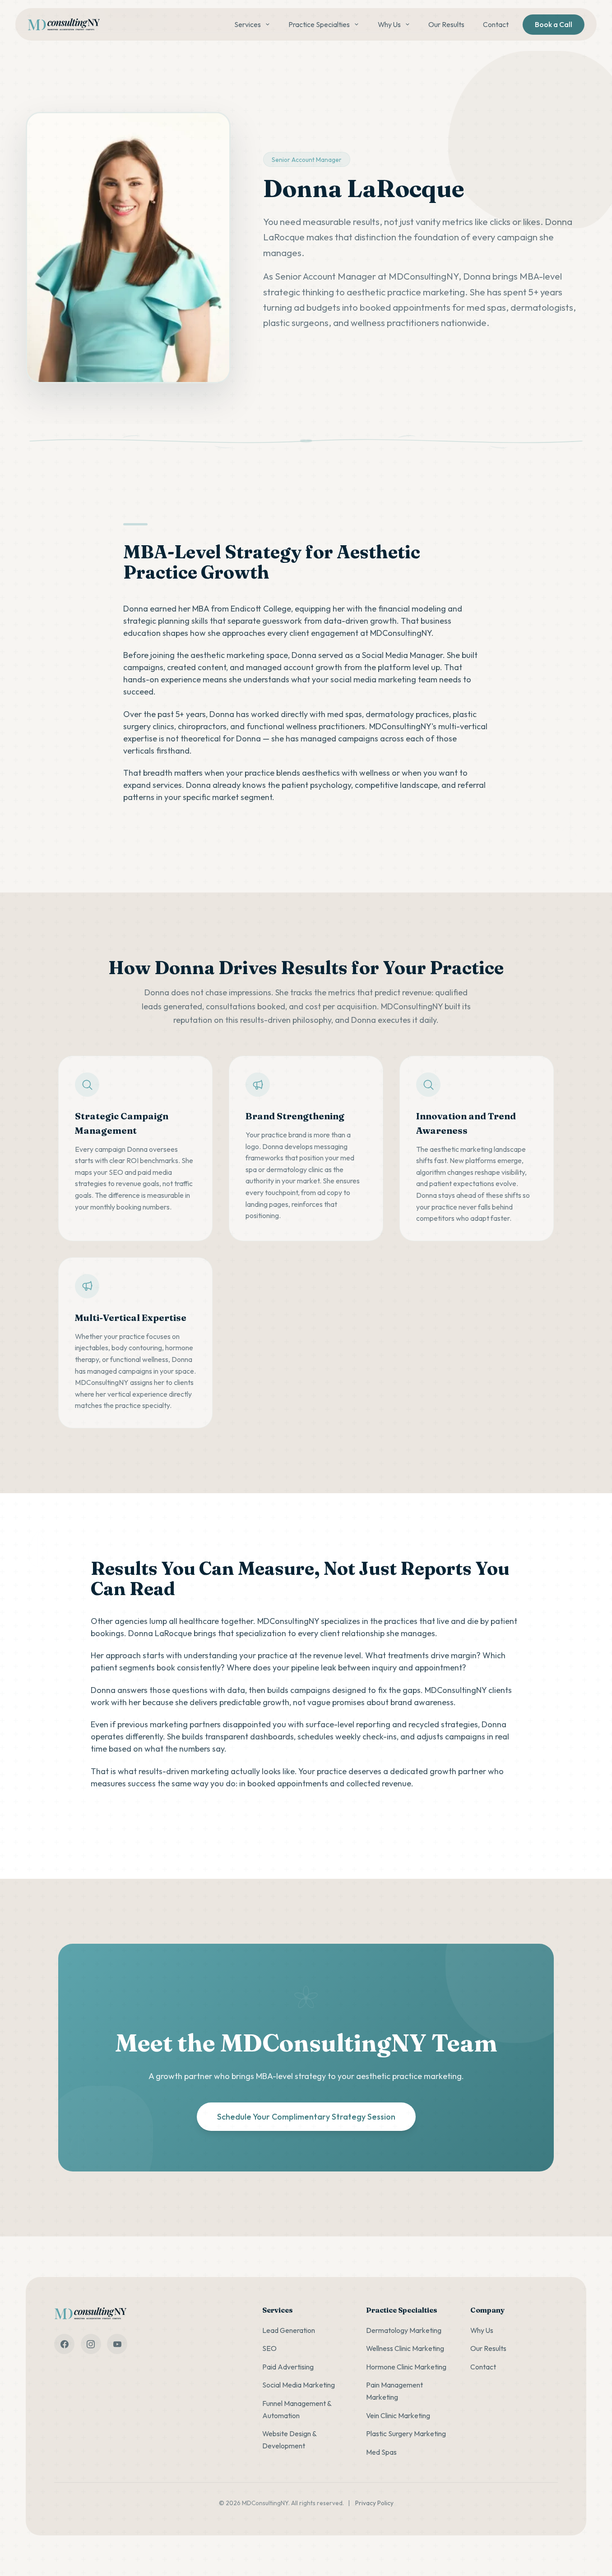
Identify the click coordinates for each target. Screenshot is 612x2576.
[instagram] (91, 2344)
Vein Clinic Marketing (398, 2415)
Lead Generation (289, 2330)
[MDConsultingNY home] (64, 25)
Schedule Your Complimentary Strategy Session (306, 2117)
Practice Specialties (319, 24)
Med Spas (381, 2452)
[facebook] (64, 2344)
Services (248, 24)
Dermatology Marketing (404, 2330)
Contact (496, 24)
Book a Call (554, 24)
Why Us (389, 24)
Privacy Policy (374, 2503)
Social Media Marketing (299, 2385)
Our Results (446, 24)
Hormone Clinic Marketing (406, 2367)
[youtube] (117, 2344)
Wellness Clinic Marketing (405, 2348)
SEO (269, 2348)
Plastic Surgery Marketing (406, 2433)
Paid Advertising (288, 2367)
